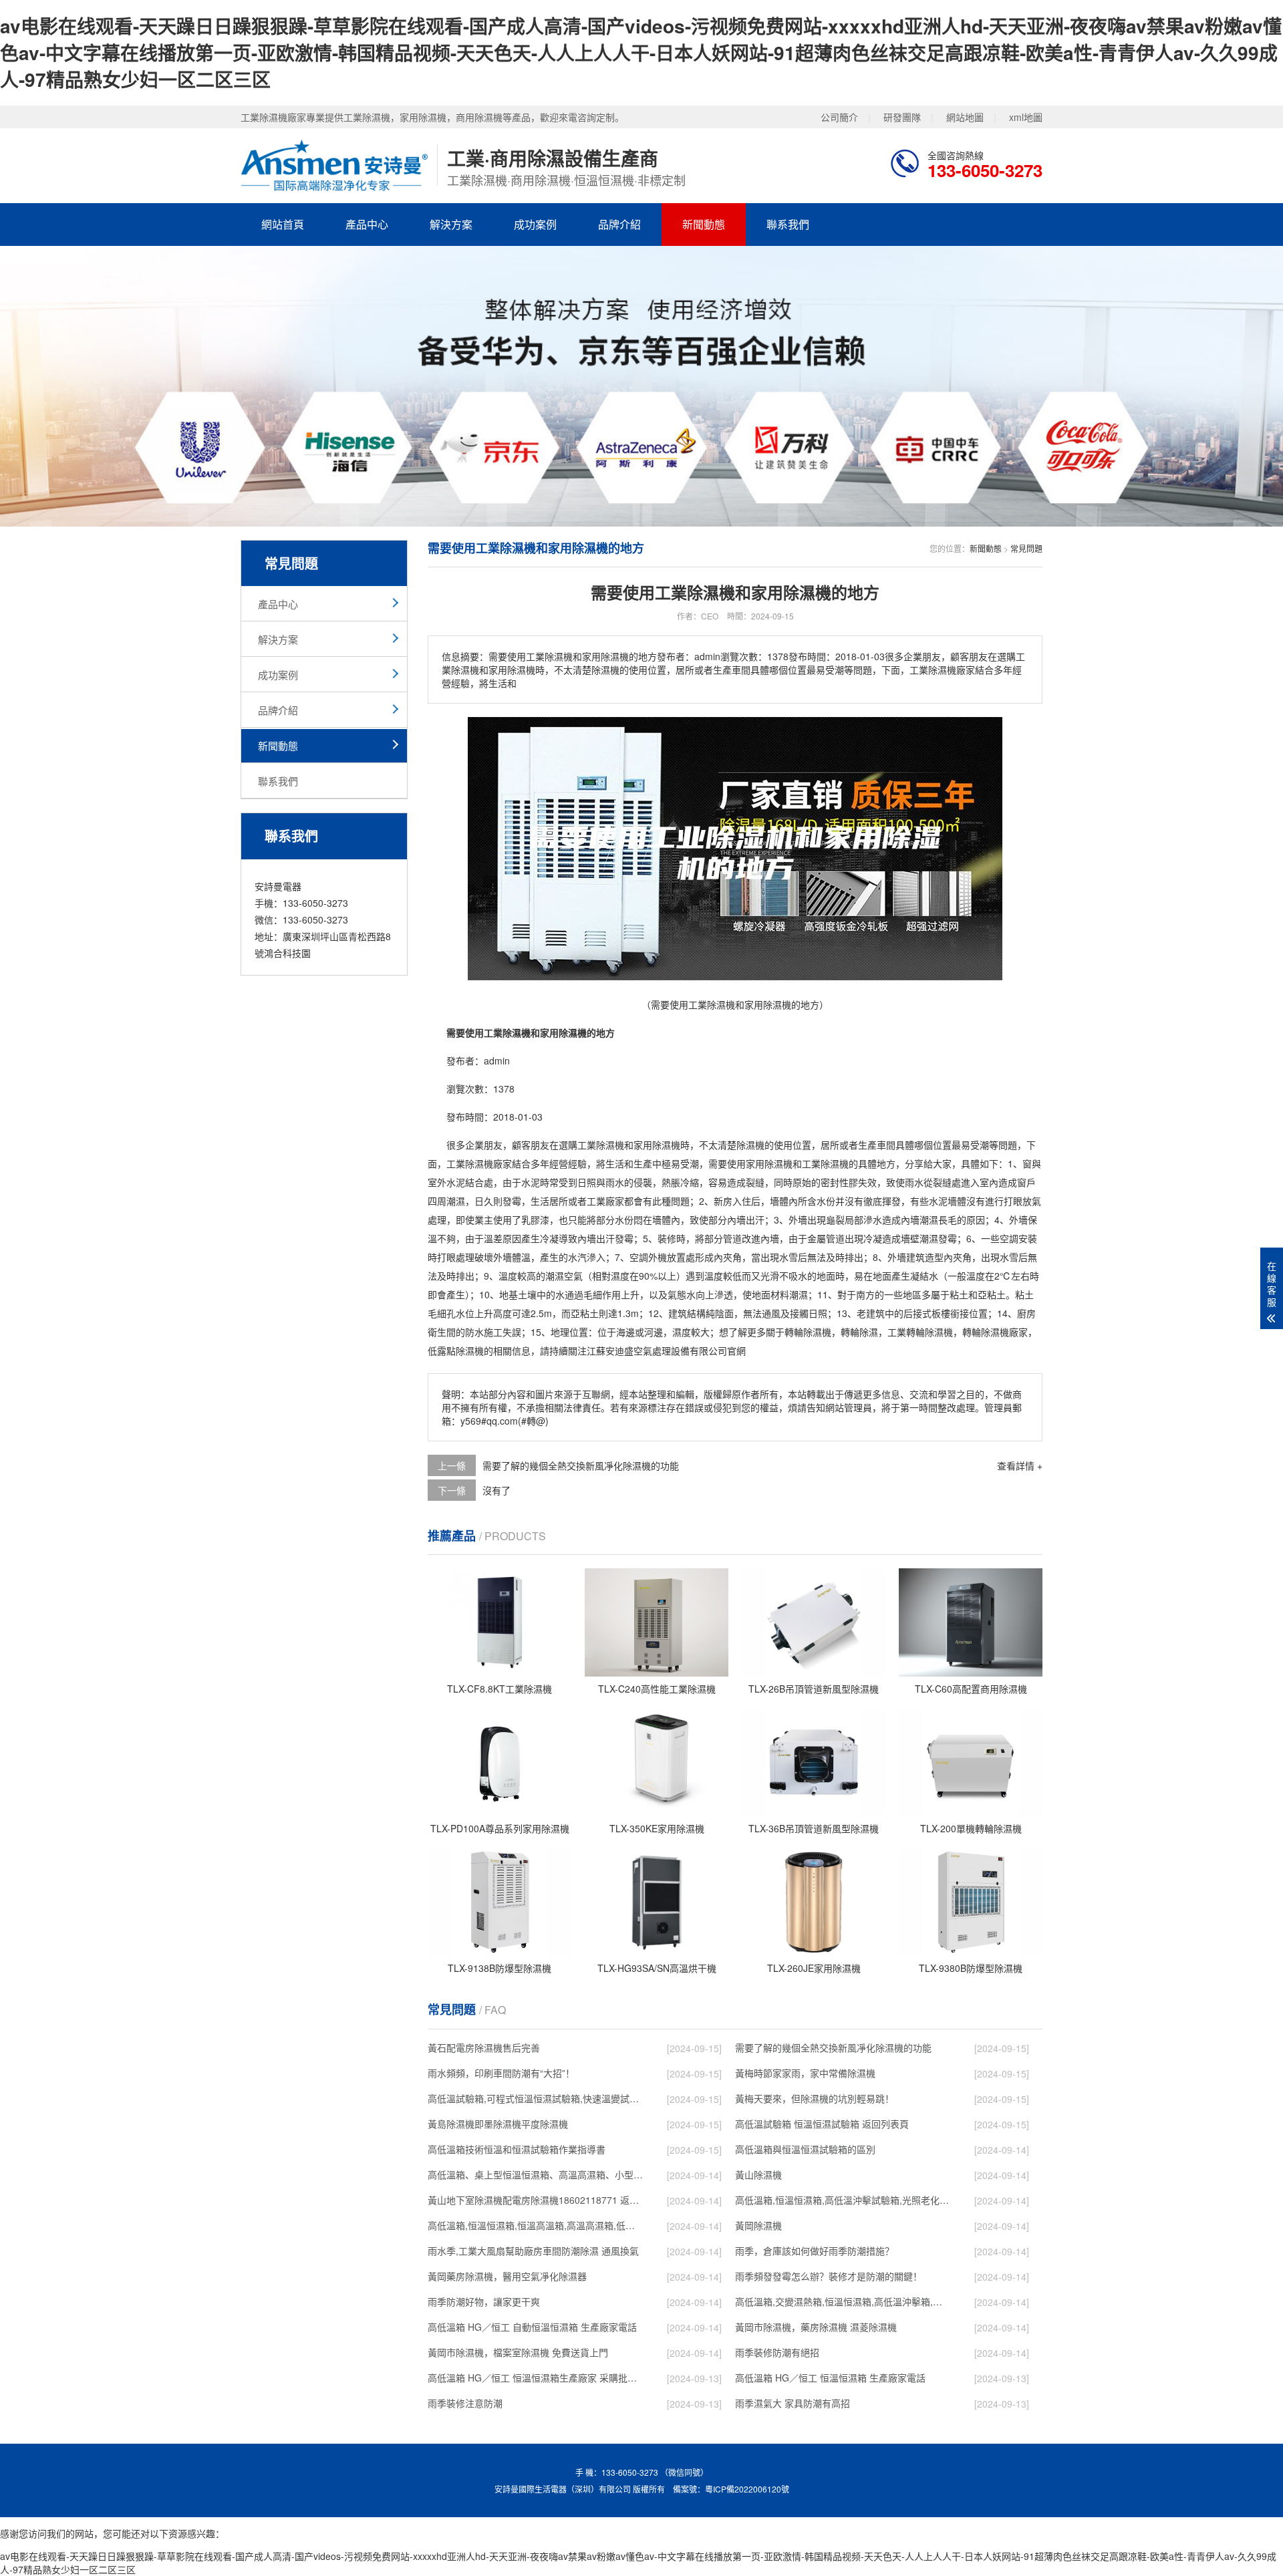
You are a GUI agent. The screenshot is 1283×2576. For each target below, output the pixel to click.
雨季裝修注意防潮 (465, 2403)
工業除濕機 (825, 1163)
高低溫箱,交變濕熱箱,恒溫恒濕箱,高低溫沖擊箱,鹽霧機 (843, 2301)
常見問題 (1026, 548)
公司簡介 (839, 117)
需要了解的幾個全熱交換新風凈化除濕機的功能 (581, 1465)
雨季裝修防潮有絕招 (777, 2352)
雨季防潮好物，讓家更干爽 (484, 2301)
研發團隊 (902, 117)
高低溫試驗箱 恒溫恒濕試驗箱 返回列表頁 (822, 2124)
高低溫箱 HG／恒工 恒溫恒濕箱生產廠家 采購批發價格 (535, 2378)
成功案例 (535, 224)
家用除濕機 (769, 1163)
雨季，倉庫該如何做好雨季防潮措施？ (815, 2251)
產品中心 (367, 224)
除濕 (662, 1145)
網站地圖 (965, 117)
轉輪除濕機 (808, 1332)
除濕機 (610, 1145)
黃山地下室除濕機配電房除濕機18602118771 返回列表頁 (535, 2200)
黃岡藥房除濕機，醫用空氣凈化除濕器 (507, 2276)
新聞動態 (704, 224)
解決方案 (451, 224)
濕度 (620, 1276)
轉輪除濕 (859, 1332)
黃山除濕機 (758, 2174)
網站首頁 (283, 224)
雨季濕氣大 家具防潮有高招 (793, 2403)
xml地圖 (1026, 117)
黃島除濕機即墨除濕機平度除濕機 (498, 2124)
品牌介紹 (619, 224)
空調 (1009, 1238)
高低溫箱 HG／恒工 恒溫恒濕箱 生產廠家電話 (830, 2378)
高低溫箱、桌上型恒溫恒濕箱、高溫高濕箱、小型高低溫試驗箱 (535, 2174)
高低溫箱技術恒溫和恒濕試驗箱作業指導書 (517, 2149)
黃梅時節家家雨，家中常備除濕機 (805, 2073)
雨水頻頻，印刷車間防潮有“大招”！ (501, 2073)
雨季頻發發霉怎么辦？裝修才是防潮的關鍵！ (829, 2276)
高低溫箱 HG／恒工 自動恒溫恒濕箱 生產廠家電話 (532, 2327)
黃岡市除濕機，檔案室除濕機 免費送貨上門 (518, 2352)
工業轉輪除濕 (915, 1332)
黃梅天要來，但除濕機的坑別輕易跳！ (815, 2098)
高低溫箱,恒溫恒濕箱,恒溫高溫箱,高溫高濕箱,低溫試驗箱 (535, 2225)
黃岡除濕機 (758, 2225)
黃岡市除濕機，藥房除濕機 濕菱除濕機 (816, 2327)
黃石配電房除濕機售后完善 (484, 2047)
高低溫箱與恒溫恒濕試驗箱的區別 (805, 2149)
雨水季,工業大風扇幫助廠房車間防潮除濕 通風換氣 (533, 2251)
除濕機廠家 (488, 1163)
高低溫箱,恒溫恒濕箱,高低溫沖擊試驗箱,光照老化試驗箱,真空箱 (843, 2200)
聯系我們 (788, 224)
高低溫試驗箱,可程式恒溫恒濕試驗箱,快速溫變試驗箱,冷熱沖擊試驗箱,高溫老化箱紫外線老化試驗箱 (535, 2098)
